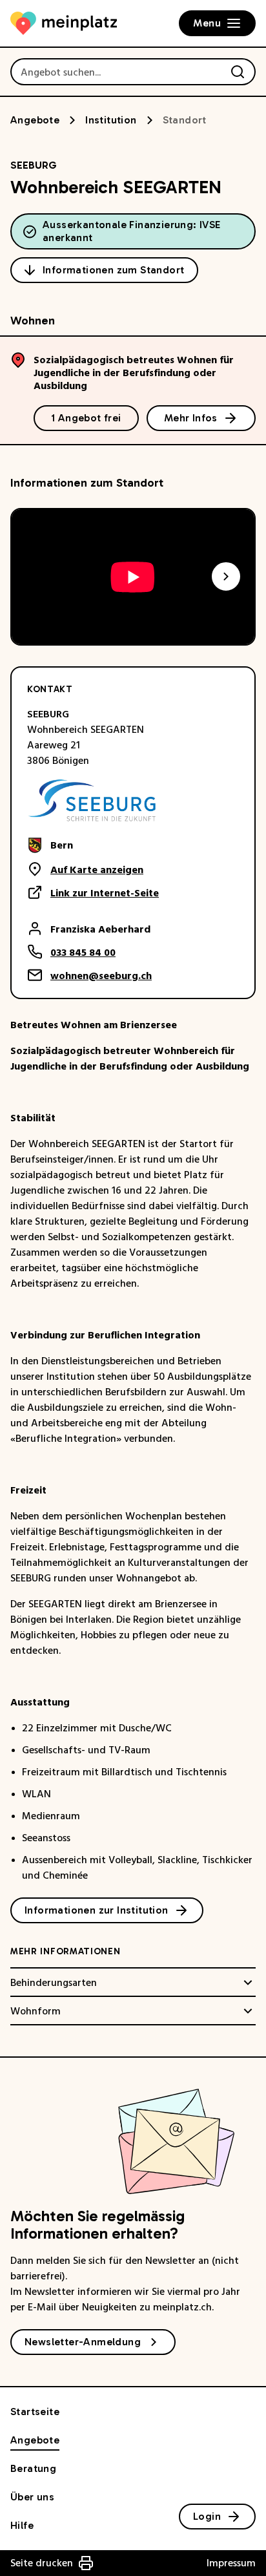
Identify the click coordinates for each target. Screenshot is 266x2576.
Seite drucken (42, 2563)
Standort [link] (185, 120)
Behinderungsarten (54, 1983)
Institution (111, 120)
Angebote (35, 120)
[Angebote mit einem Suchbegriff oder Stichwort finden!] (238, 72)
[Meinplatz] (64, 23)
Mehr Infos (191, 418)
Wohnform (36, 2011)
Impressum (231, 2563)
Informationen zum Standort (113, 270)
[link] (93, 845)
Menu (207, 23)
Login (207, 2516)
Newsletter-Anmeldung (83, 2342)
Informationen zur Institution (97, 1910)
